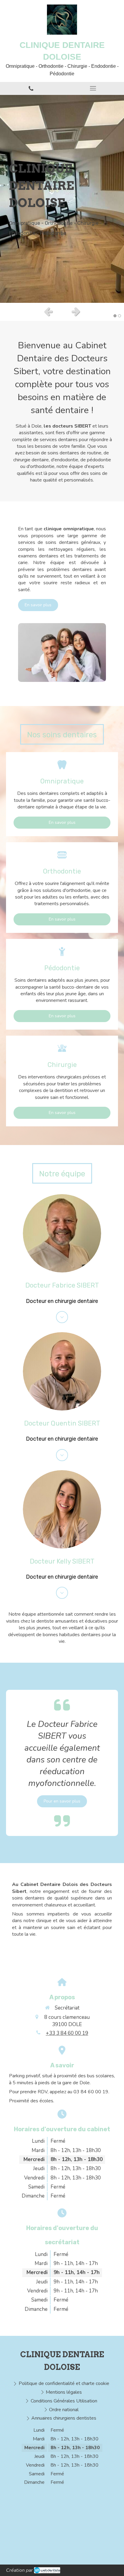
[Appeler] (31, 88)
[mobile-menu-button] (93, 88)
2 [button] (119, 316)
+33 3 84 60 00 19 (67, 2033)
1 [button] (115, 316)
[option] (62, 199)
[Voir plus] (62, 1317)
